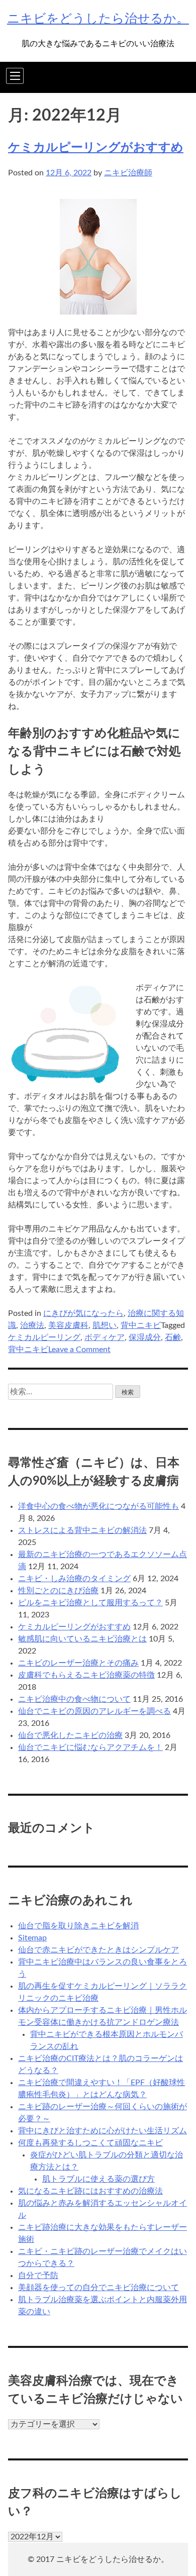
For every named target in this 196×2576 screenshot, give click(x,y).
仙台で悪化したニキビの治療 (70, 1735)
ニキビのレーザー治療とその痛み (78, 1663)
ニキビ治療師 (128, 173)
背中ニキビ (141, 1325)
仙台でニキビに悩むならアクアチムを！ (90, 1747)
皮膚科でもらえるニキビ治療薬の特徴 (86, 1675)
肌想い (105, 1325)
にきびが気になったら (83, 1313)
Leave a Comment (79, 1350)
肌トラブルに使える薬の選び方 (99, 2179)
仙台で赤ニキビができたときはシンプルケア (99, 1950)
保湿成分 (145, 1337)
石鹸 (173, 1337)
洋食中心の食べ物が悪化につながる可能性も (99, 1506)
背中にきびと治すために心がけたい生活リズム (103, 2131)
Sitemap (32, 1938)
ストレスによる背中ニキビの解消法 (82, 1530)
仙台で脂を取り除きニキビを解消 (78, 1926)
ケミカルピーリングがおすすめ (96, 148)
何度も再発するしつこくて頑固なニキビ (90, 2143)
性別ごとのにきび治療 (58, 1591)
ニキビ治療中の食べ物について (74, 1699)
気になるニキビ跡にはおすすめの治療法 (90, 2191)
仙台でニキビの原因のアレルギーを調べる (94, 1711)
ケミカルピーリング (44, 1337)
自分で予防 (38, 2276)
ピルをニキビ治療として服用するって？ (90, 1603)
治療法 (32, 1325)
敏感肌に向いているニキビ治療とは (82, 1639)
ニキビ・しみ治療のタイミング (74, 1579)
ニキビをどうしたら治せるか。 (98, 19)
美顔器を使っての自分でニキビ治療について (99, 2288)
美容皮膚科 (68, 1325)
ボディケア (105, 1337)
